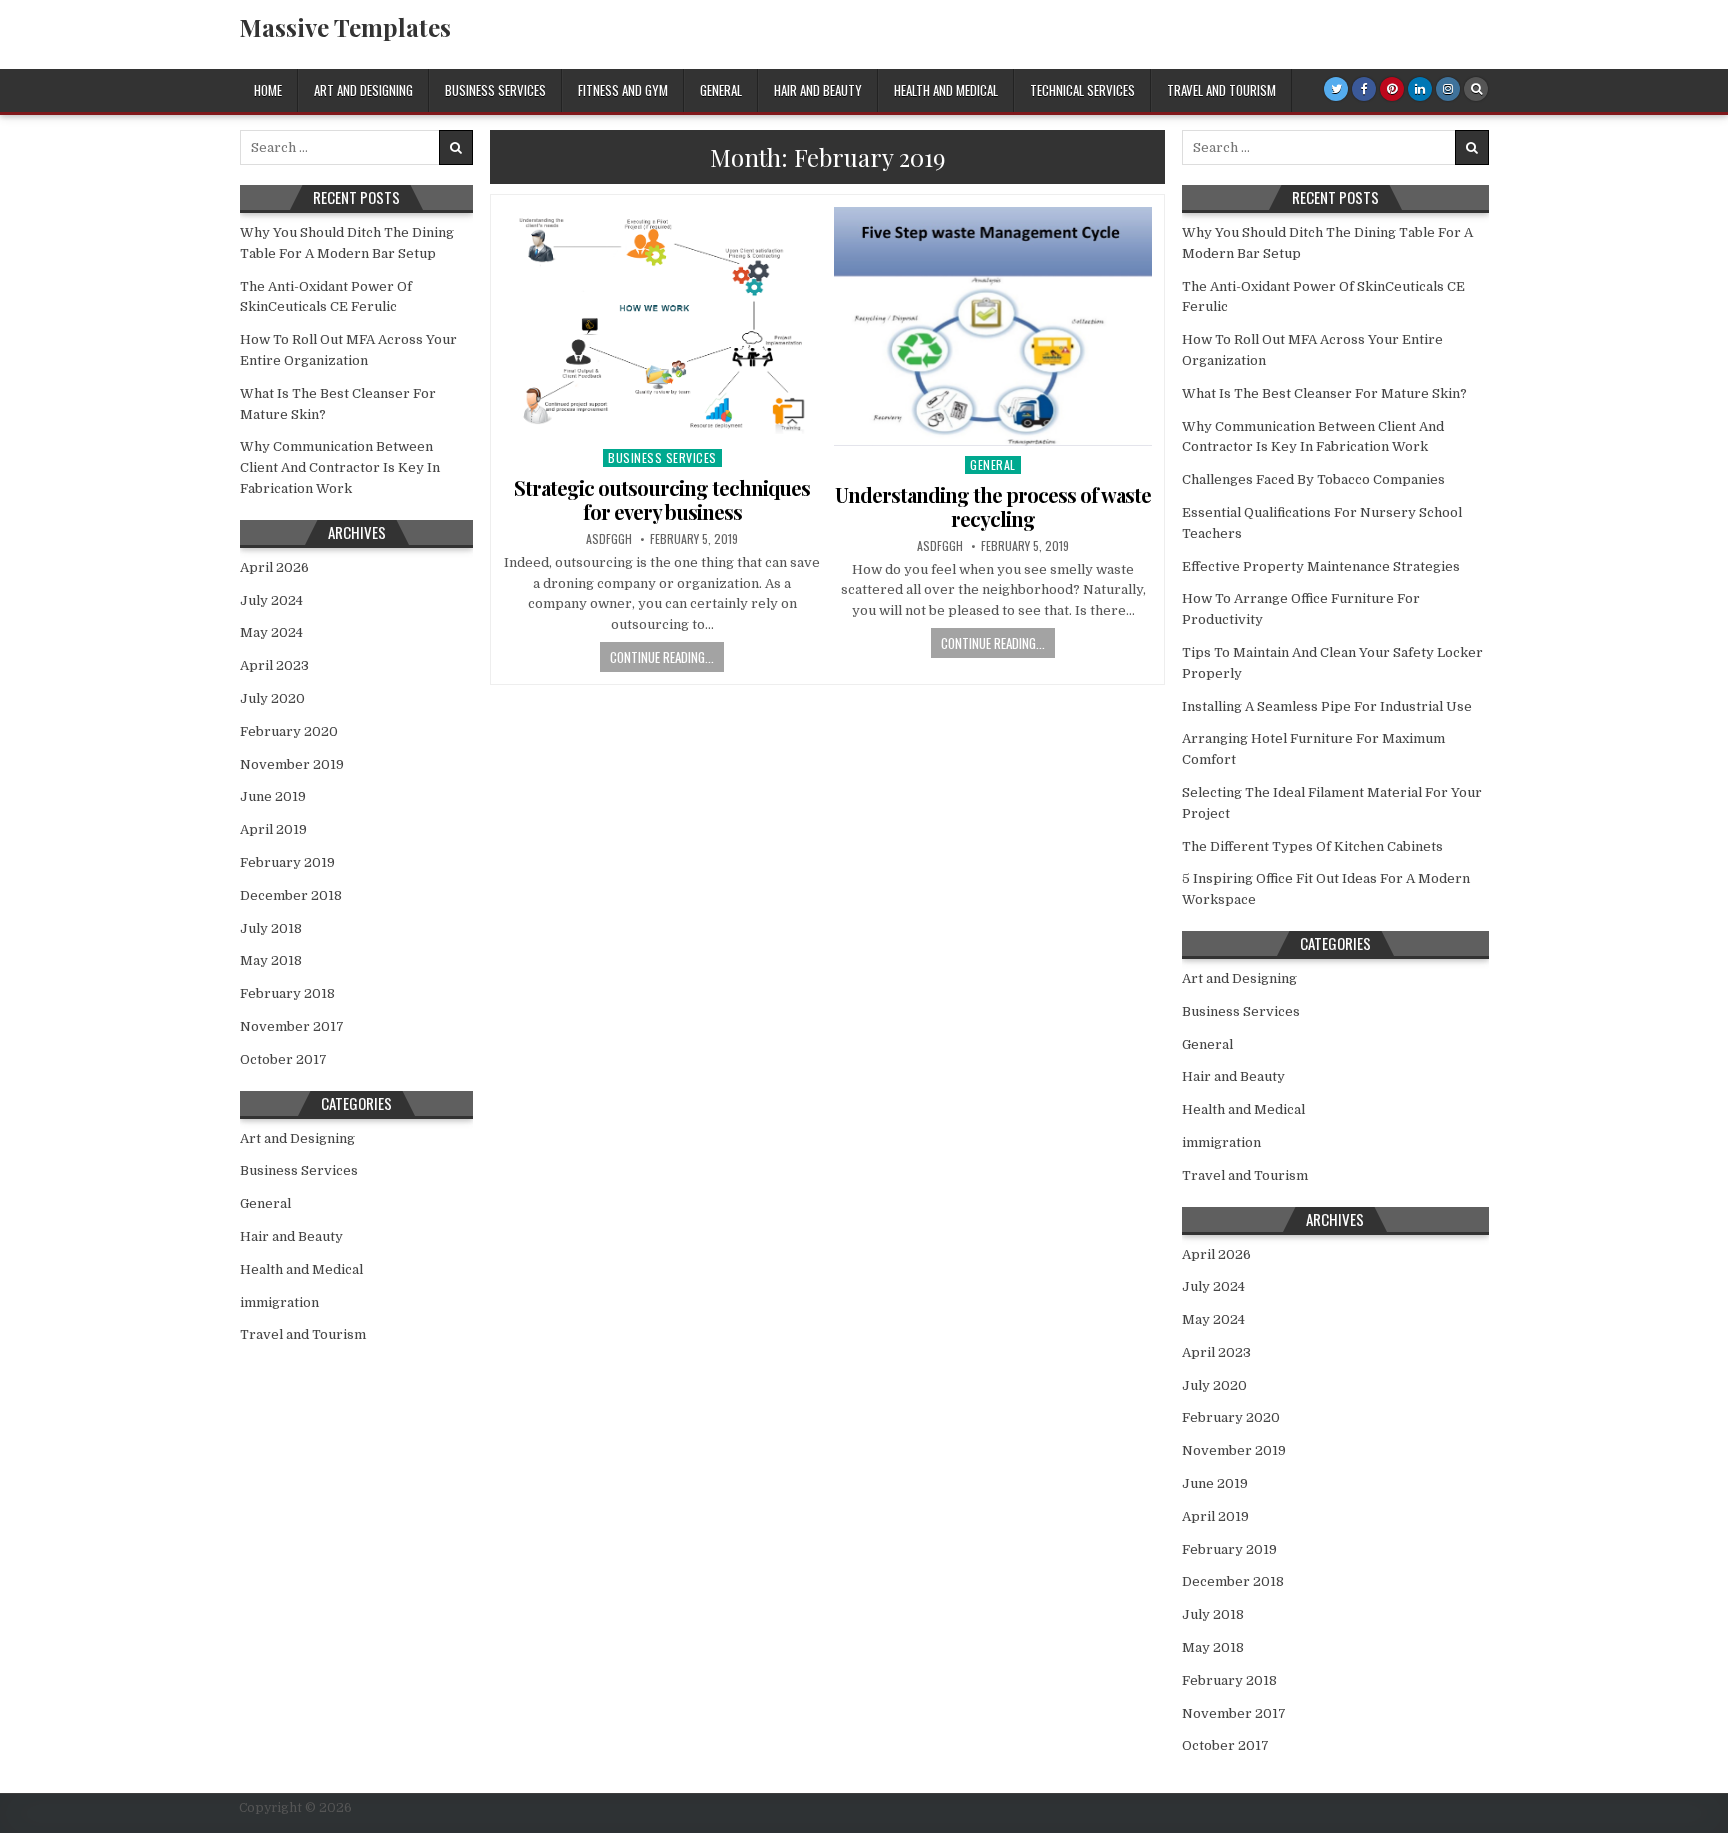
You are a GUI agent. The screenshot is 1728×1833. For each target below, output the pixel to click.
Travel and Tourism (1221, 90)
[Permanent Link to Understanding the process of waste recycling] (993, 326)
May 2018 (271, 960)
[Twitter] (1336, 89)
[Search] (1476, 89)
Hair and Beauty (818, 90)
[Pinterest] (1392, 89)
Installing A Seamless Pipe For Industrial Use (1327, 706)
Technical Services (1082, 90)
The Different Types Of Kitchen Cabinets (1312, 846)
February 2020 (289, 731)
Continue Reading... (662, 657)
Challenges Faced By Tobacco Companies (1313, 479)
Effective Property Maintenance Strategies (1321, 566)
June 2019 (273, 796)
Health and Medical (946, 90)
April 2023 (274, 665)
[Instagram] (1448, 89)
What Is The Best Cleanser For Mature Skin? (1324, 393)
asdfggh (609, 539)
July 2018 (271, 928)
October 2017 (283, 1059)
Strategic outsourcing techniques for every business (662, 499)
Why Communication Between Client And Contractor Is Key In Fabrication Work (340, 467)
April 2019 (273, 829)
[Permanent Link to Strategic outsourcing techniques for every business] (662, 323)
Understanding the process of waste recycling (993, 506)
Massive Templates (345, 27)
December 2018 (291, 895)
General (721, 90)
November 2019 (292, 764)
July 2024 (271, 600)
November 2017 (292, 1026)
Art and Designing (363, 90)
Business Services (495, 90)
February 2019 (287, 862)
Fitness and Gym (623, 90)
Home (268, 90)
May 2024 (271, 632)
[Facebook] (1364, 89)
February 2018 (287, 993)
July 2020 (272, 698)
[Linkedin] (1420, 89)
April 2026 (274, 567)
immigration (279, 1302)
